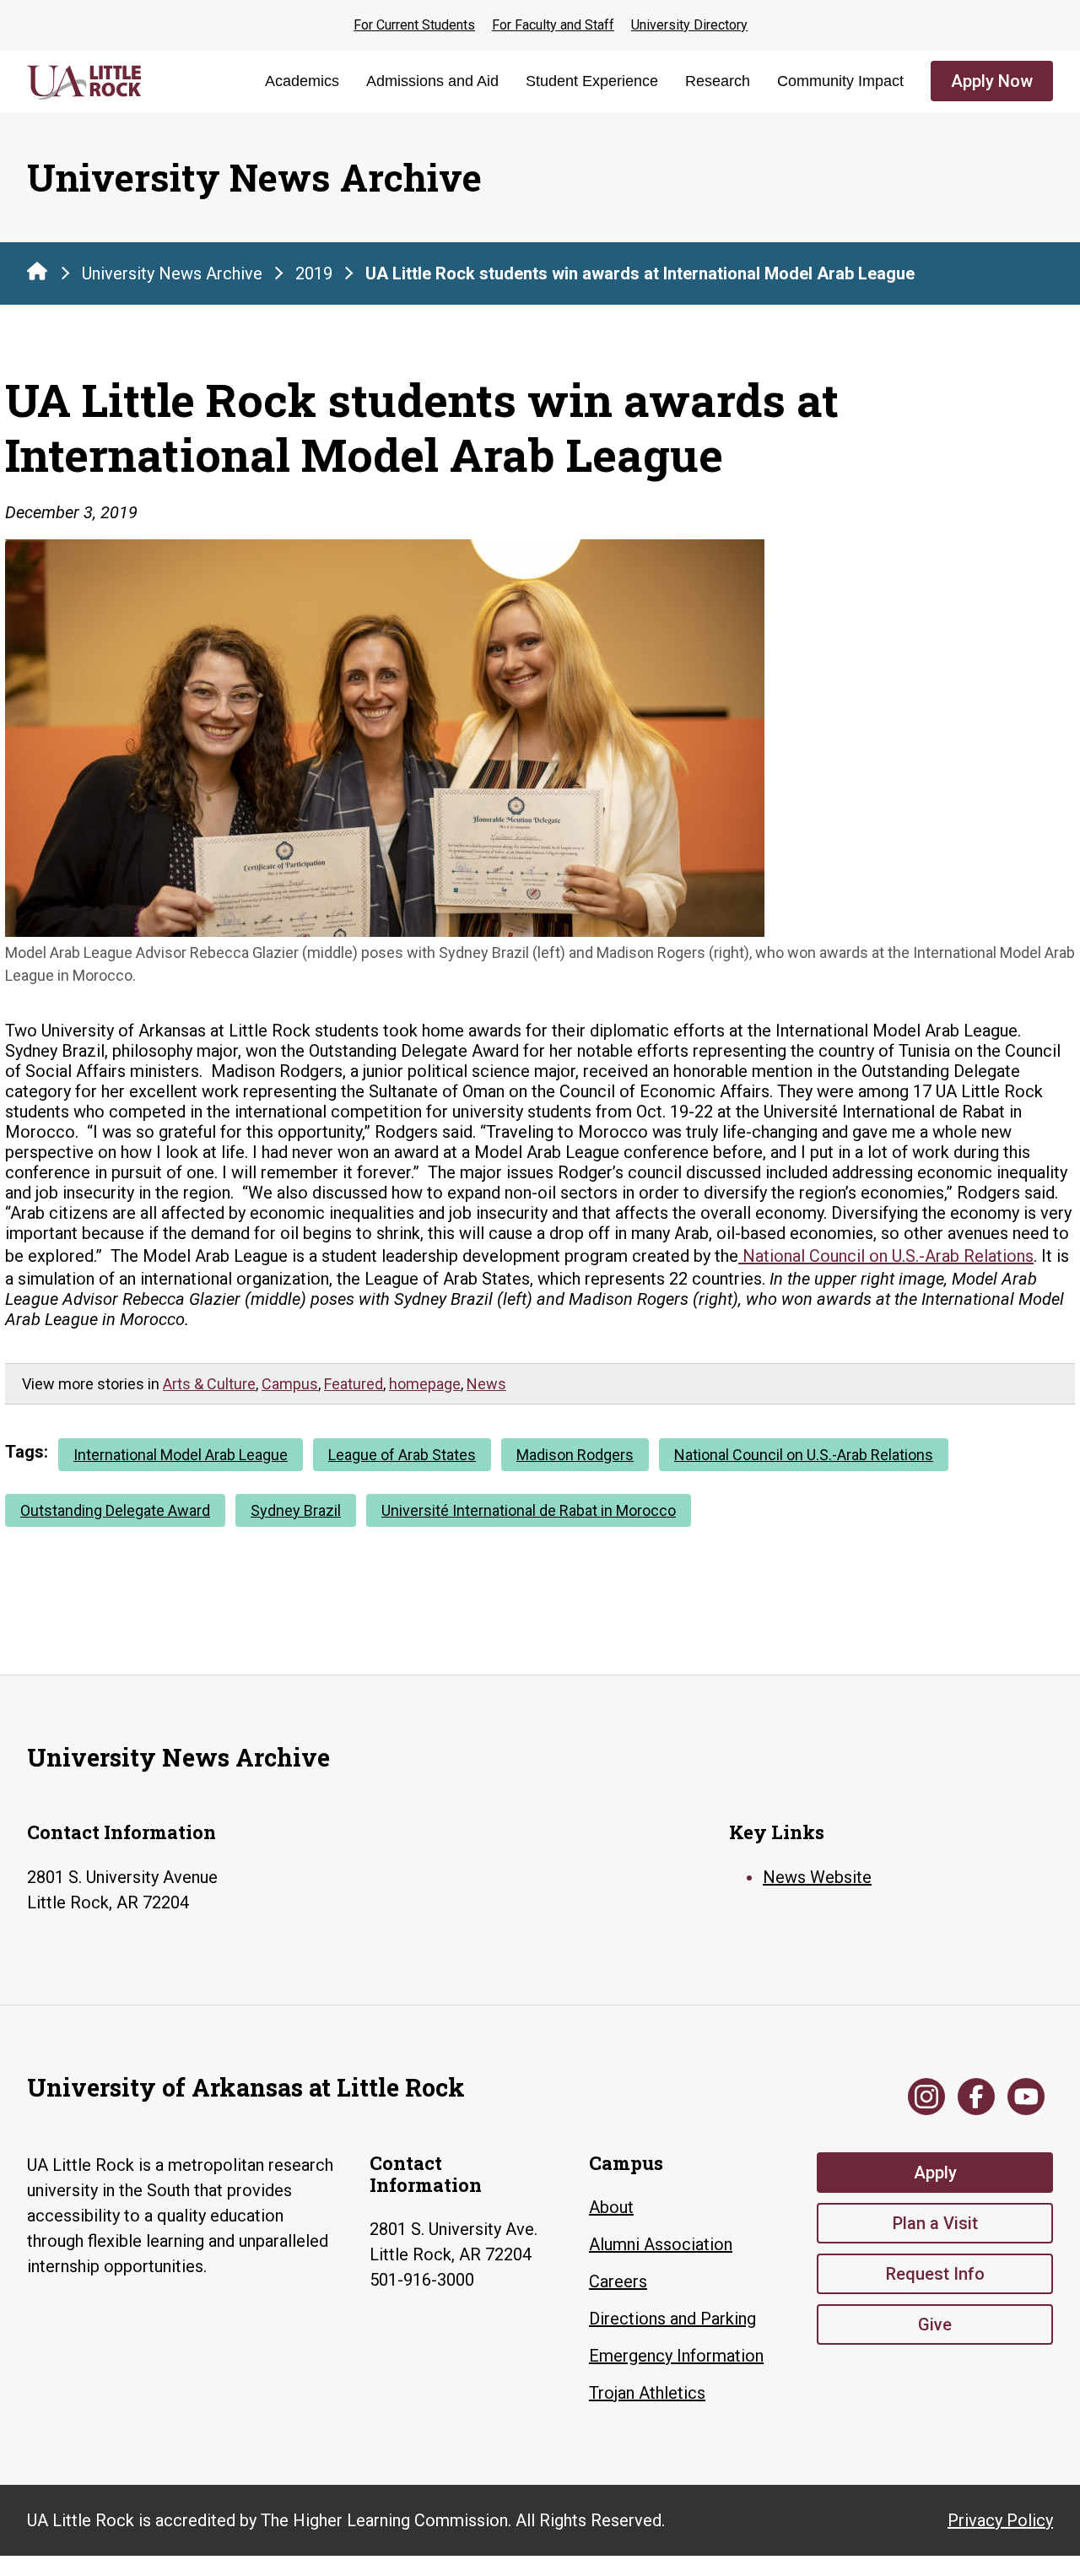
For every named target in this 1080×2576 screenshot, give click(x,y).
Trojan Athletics (647, 2393)
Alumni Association (661, 2244)
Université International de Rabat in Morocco (529, 1510)
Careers (618, 2281)
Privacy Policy (1000, 2520)
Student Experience (592, 81)
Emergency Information (676, 2356)
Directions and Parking (672, 2319)
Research (718, 81)
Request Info (935, 2274)
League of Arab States (402, 1455)
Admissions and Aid (432, 81)
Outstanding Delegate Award (115, 1510)
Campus (290, 1384)
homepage (425, 1384)
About (611, 2207)
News (486, 1384)
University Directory (689, 25)
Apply (935, 2173)
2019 (314, 273)
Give (935, 2324)
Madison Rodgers (575, 1455)
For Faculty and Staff (553, 25)
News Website (817, 1877)
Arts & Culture (209, 1384)
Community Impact (840, 81)
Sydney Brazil (296, 1510)
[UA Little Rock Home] (37, 271)
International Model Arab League (181, 1455)
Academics (302, 81)
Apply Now (992, 81)
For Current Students (414, 25)
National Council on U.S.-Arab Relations (804, 1455)
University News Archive (172, 273)
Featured (354, 1384)
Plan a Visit (935, 2223)
